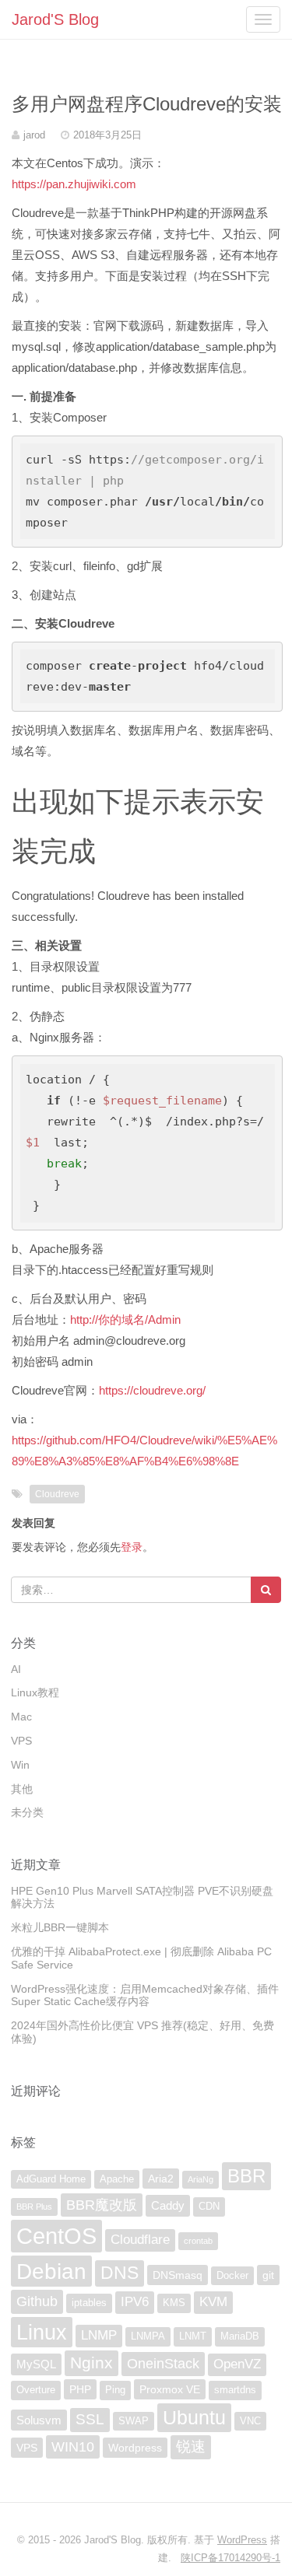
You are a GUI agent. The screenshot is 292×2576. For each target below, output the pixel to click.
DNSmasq (178, 2275)
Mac (21, 1717)
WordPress (242, 2540)
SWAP (134, 2421)
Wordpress (135, 2448)
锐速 (191, 2446)
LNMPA (148, 2336)
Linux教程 (35, 1692)
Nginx (91, 2362)
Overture (36, 2390)
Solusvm (39, 2420)
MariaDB (240, 2336)
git (268, 2275)
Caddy (168, 2205)
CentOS (56, 2236)
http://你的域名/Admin (125, 1319)
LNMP (99, 2335)
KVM (213, 2302)
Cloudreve (57, 1494)
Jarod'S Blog (55, 19)
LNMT (193, 2336)
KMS (174, 2303)
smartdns (235, 2390)
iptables (89, 2303)
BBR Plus (34, 2207)
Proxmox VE (170, 2389)
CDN (209, 2207)
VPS (21, 1741)
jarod (34, 135)
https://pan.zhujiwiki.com (74, 184)
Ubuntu (194, 2417)
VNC (250, 2421)
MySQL (36, 2364)
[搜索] (266, 1590)
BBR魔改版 (102, 2205)
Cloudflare (140, 2240)
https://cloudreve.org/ (152, 1390)
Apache (117, 2179)
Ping (115, 2390)
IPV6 (135, 2302)
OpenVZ (237, 2364)
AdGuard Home (51, 2179)
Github (37, 2301)
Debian (51, 2271)
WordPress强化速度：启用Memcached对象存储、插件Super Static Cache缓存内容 (145, 1995)
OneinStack (163, 2364)
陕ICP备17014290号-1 (230, 2558)
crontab (198, 2241)
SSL (90, 2419)
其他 (22, 1789)
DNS (120, 2273)
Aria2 (161, 2179)
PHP (80, 2389)
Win (20, 1765)
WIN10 (73, 2447)
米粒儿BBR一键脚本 (60, 1927)
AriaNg (201, 2179)
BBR (246, 2176)
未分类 (27, 1812)
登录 (132, 1547)
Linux (42, 2332)
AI (16, 1669)
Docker (232, 2276)
